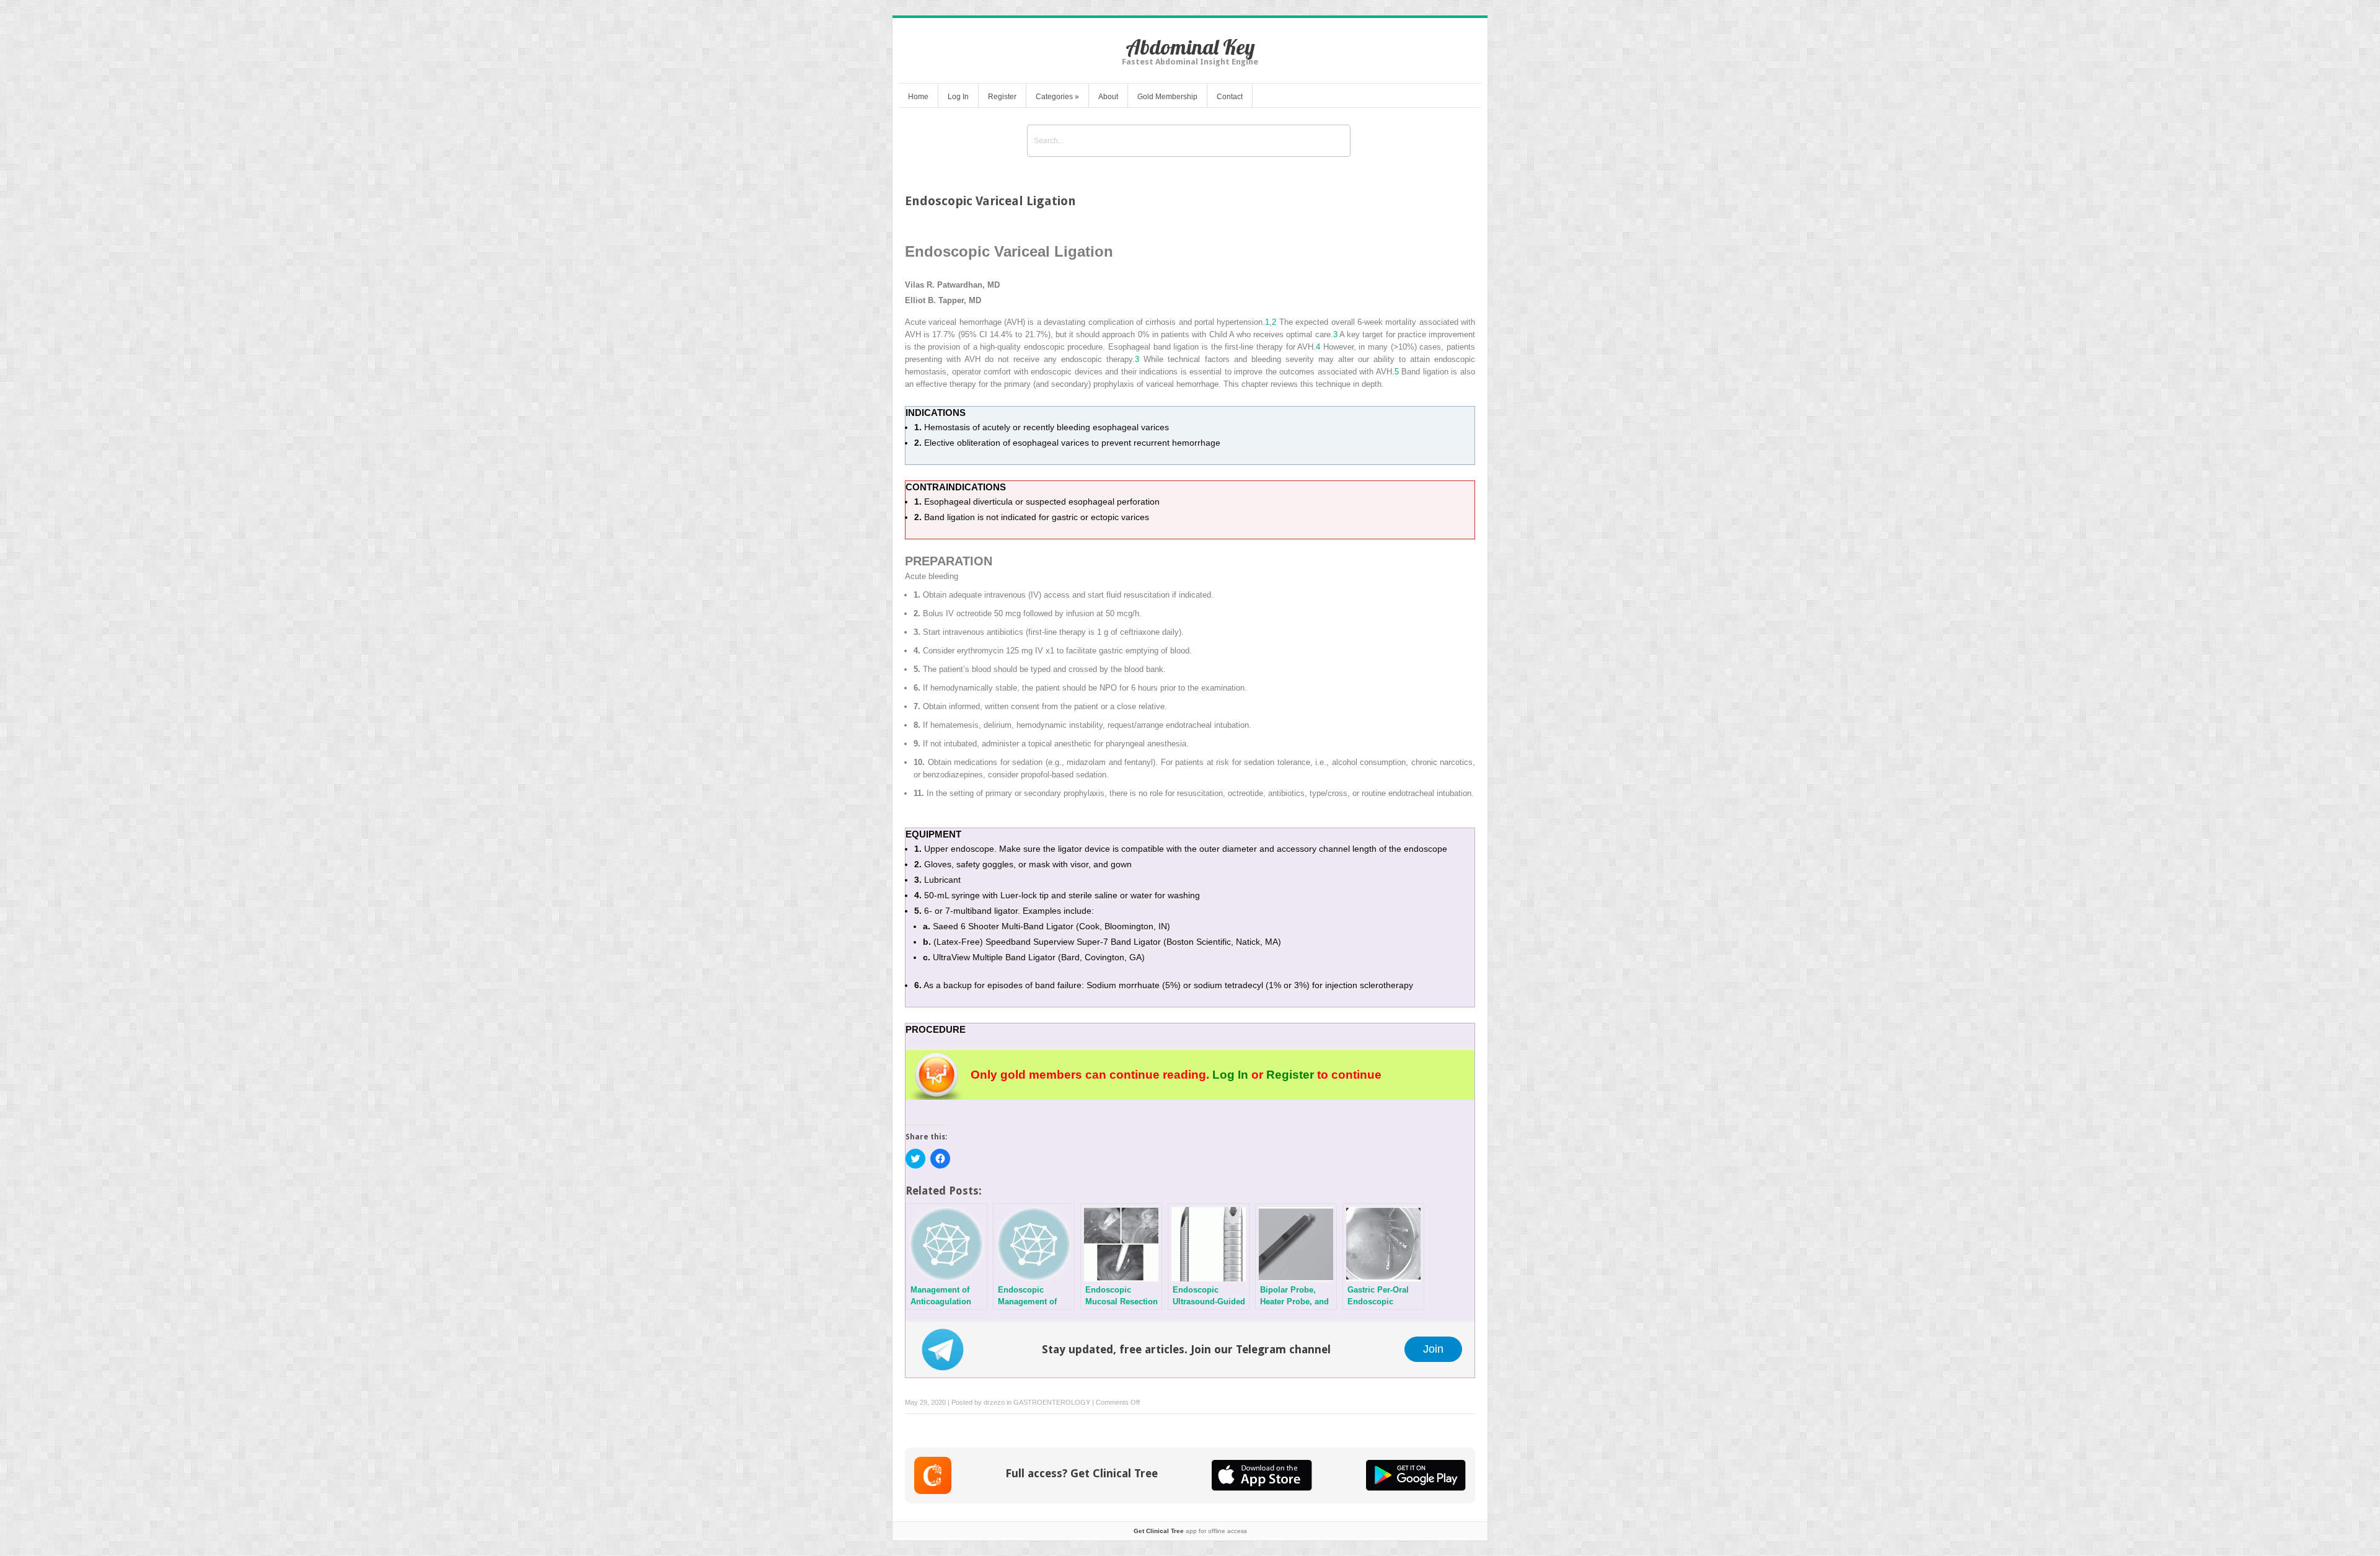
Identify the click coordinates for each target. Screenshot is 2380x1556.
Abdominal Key (1190, 47)
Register (1002, 97)
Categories (1057, 97)
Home (918, 97)
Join (1433, 1349)
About (1108, 97)
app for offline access (1190, 1531)
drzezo (994, 1402)
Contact (1230, 97)
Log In (958, 97)
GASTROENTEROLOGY (1052, 1402)
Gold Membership (1167, 97)
